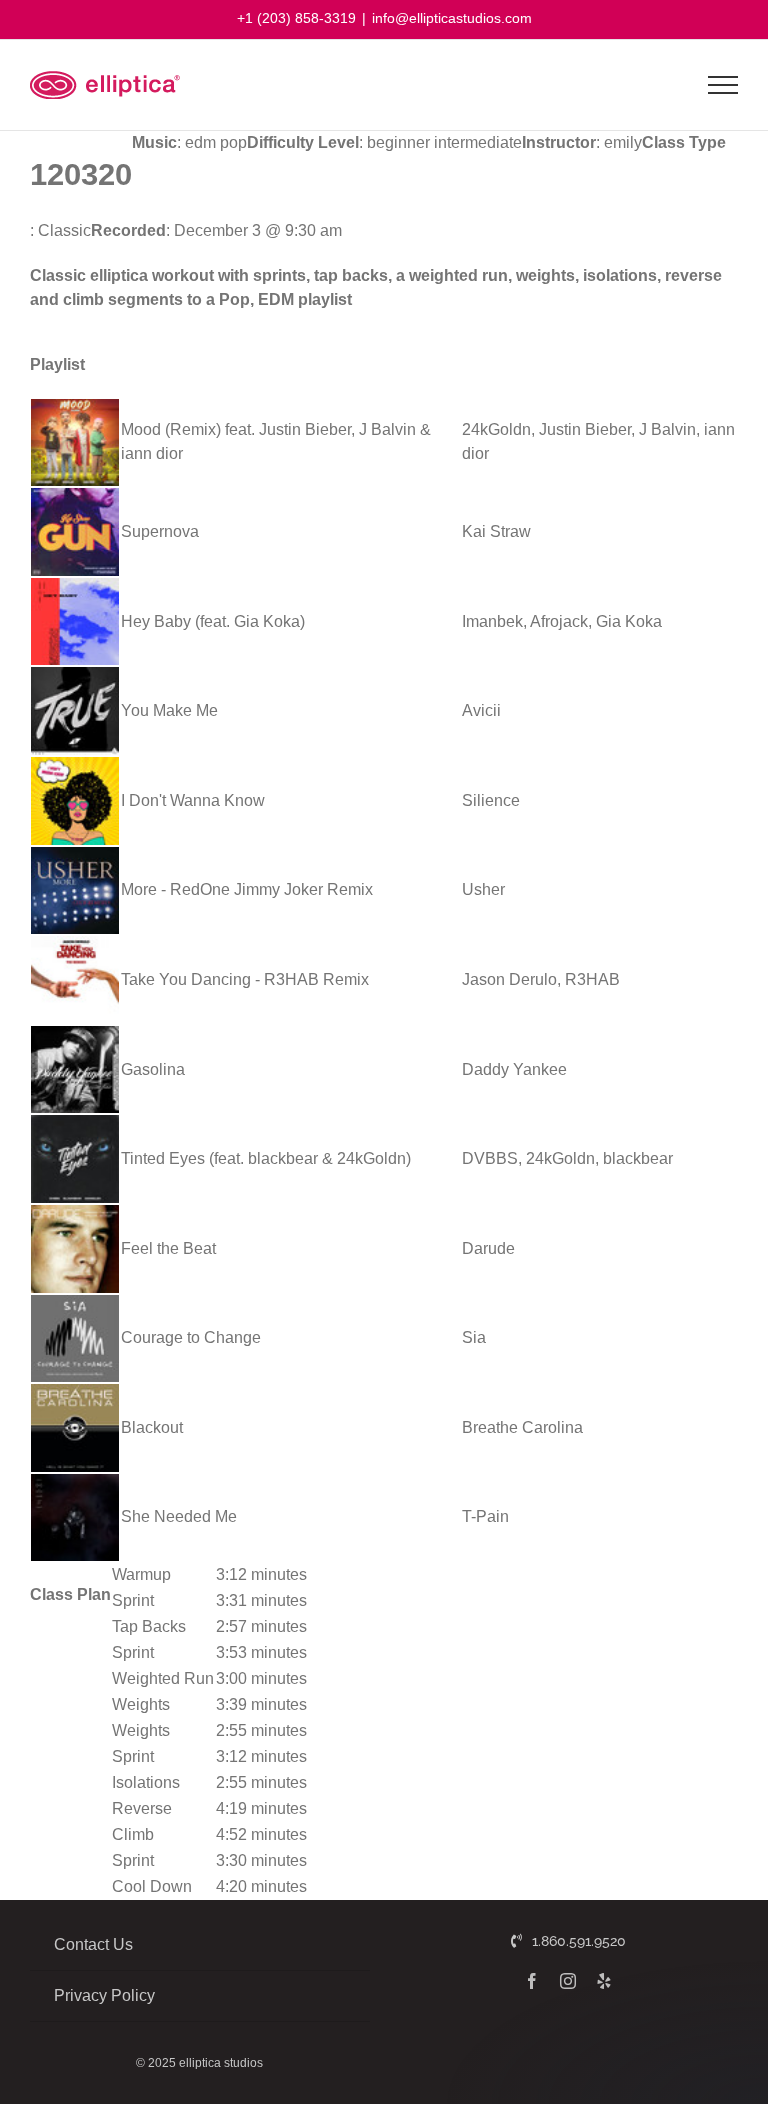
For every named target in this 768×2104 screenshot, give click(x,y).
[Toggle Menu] (723, 85)
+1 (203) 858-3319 (296, 18)
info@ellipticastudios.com (452, 18)
